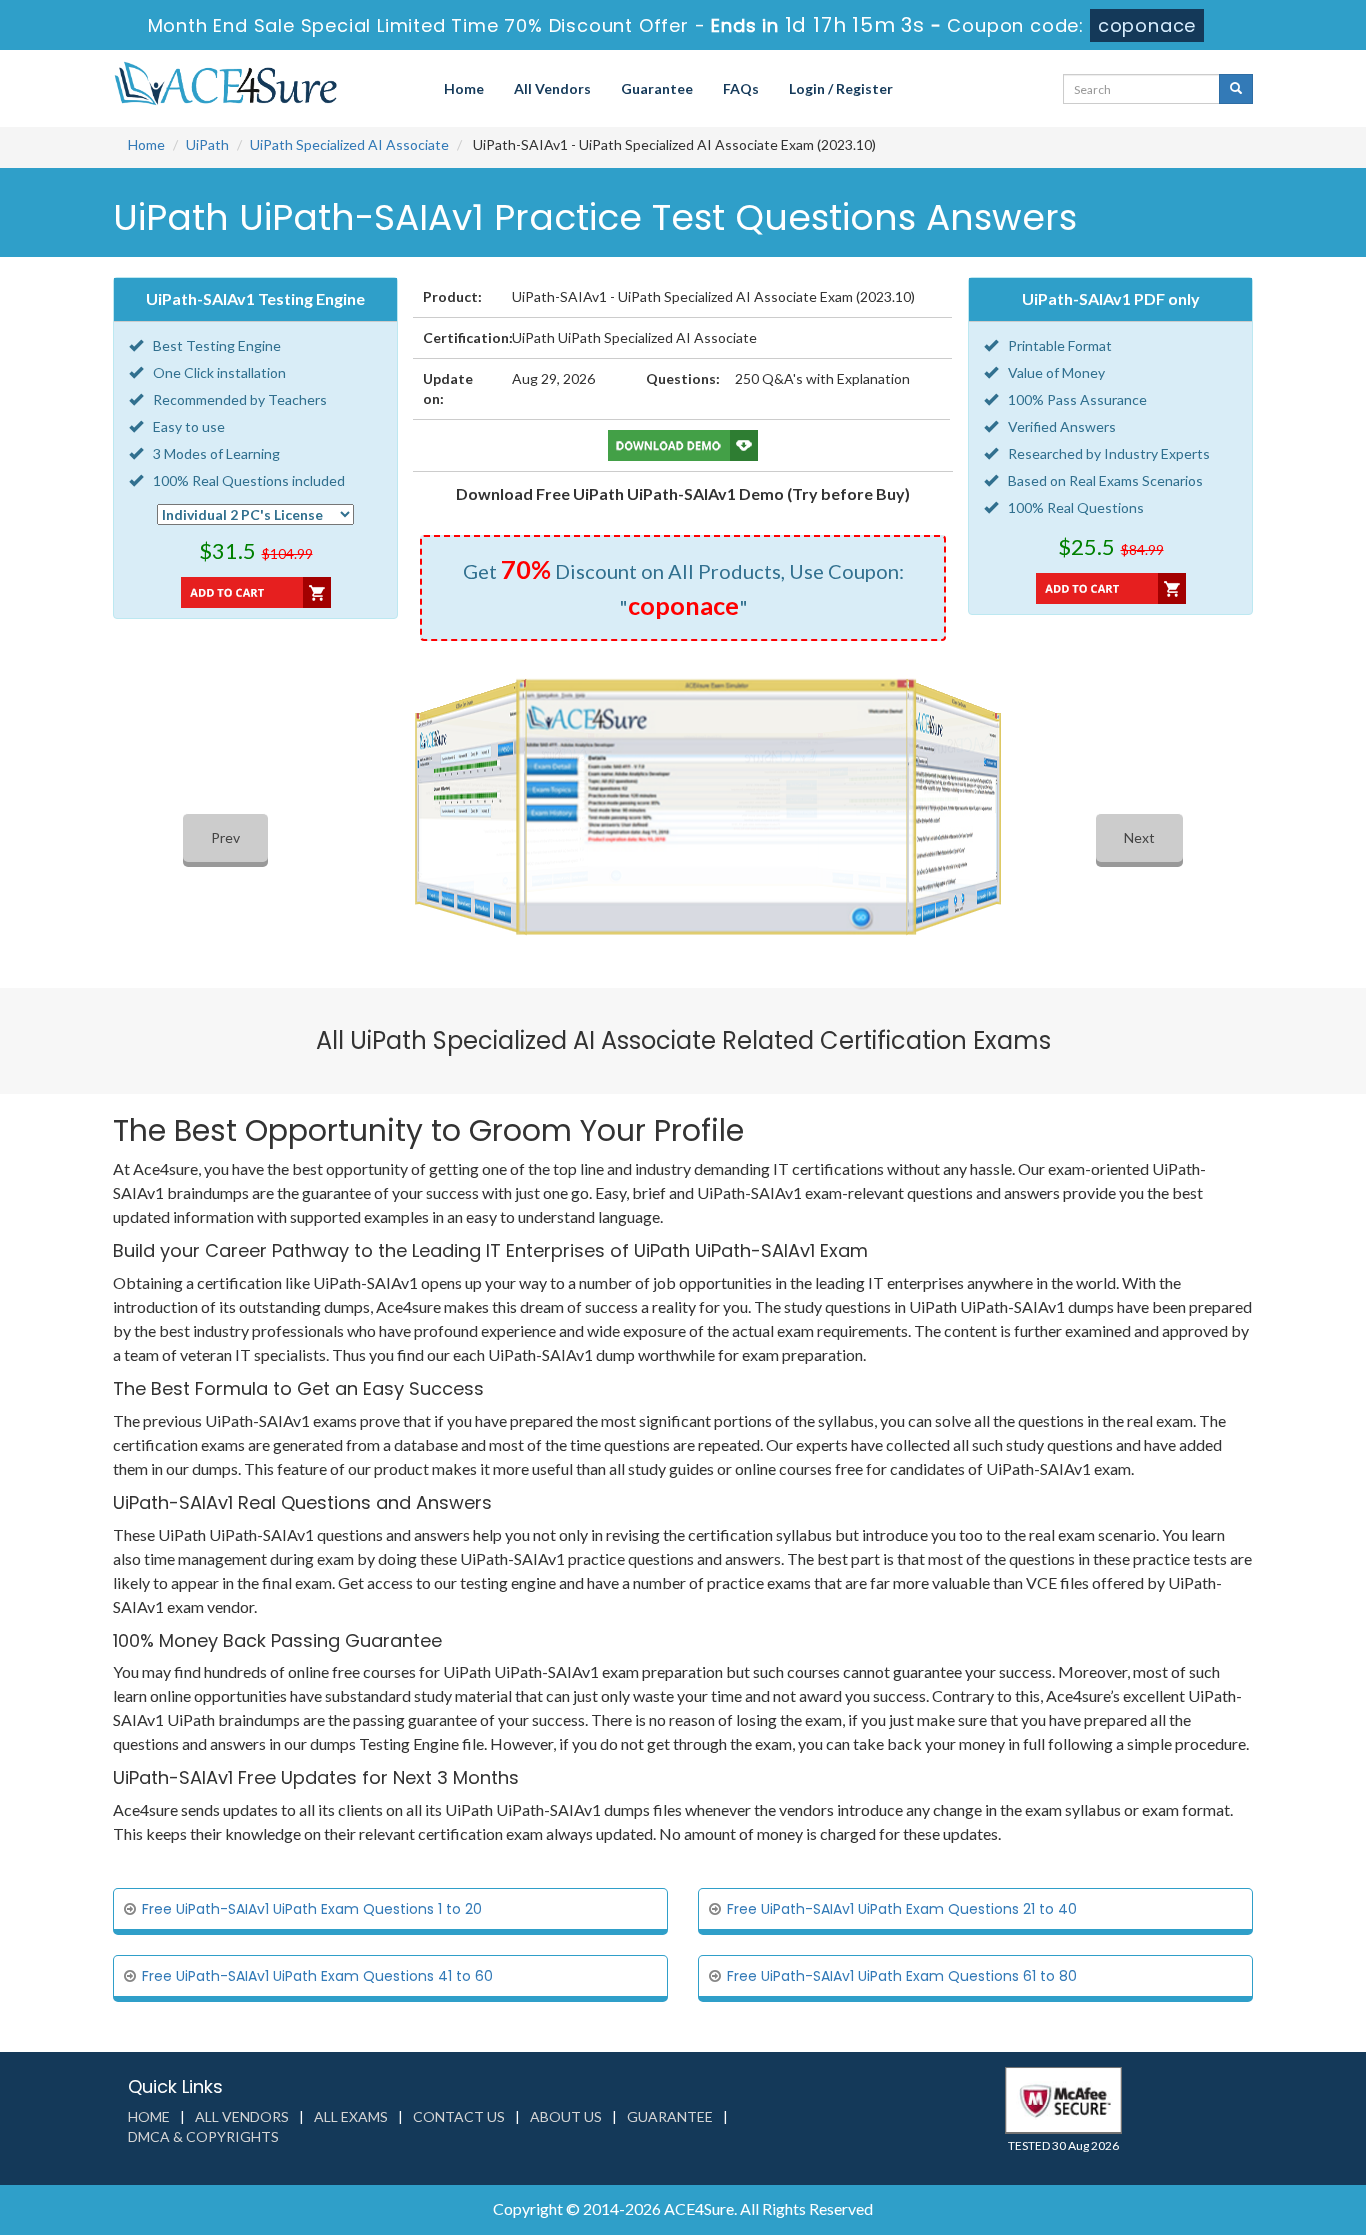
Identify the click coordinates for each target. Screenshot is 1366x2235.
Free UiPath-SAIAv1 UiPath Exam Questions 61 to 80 (902, 1976)
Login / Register (841, 88)
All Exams (351, 2116)
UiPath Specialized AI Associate (349, 144)
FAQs (741, 88)
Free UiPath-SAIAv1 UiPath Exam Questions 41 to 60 (317, 1976)
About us (566, 2116)
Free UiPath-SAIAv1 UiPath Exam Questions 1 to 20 (312, 1909)
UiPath (207, 144)
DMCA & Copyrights (203, 2136)
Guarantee (657, 88)
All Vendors (552, 88)
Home (464, 88)
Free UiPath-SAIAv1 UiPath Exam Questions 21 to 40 (902, 1909)
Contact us (459, 2116)
